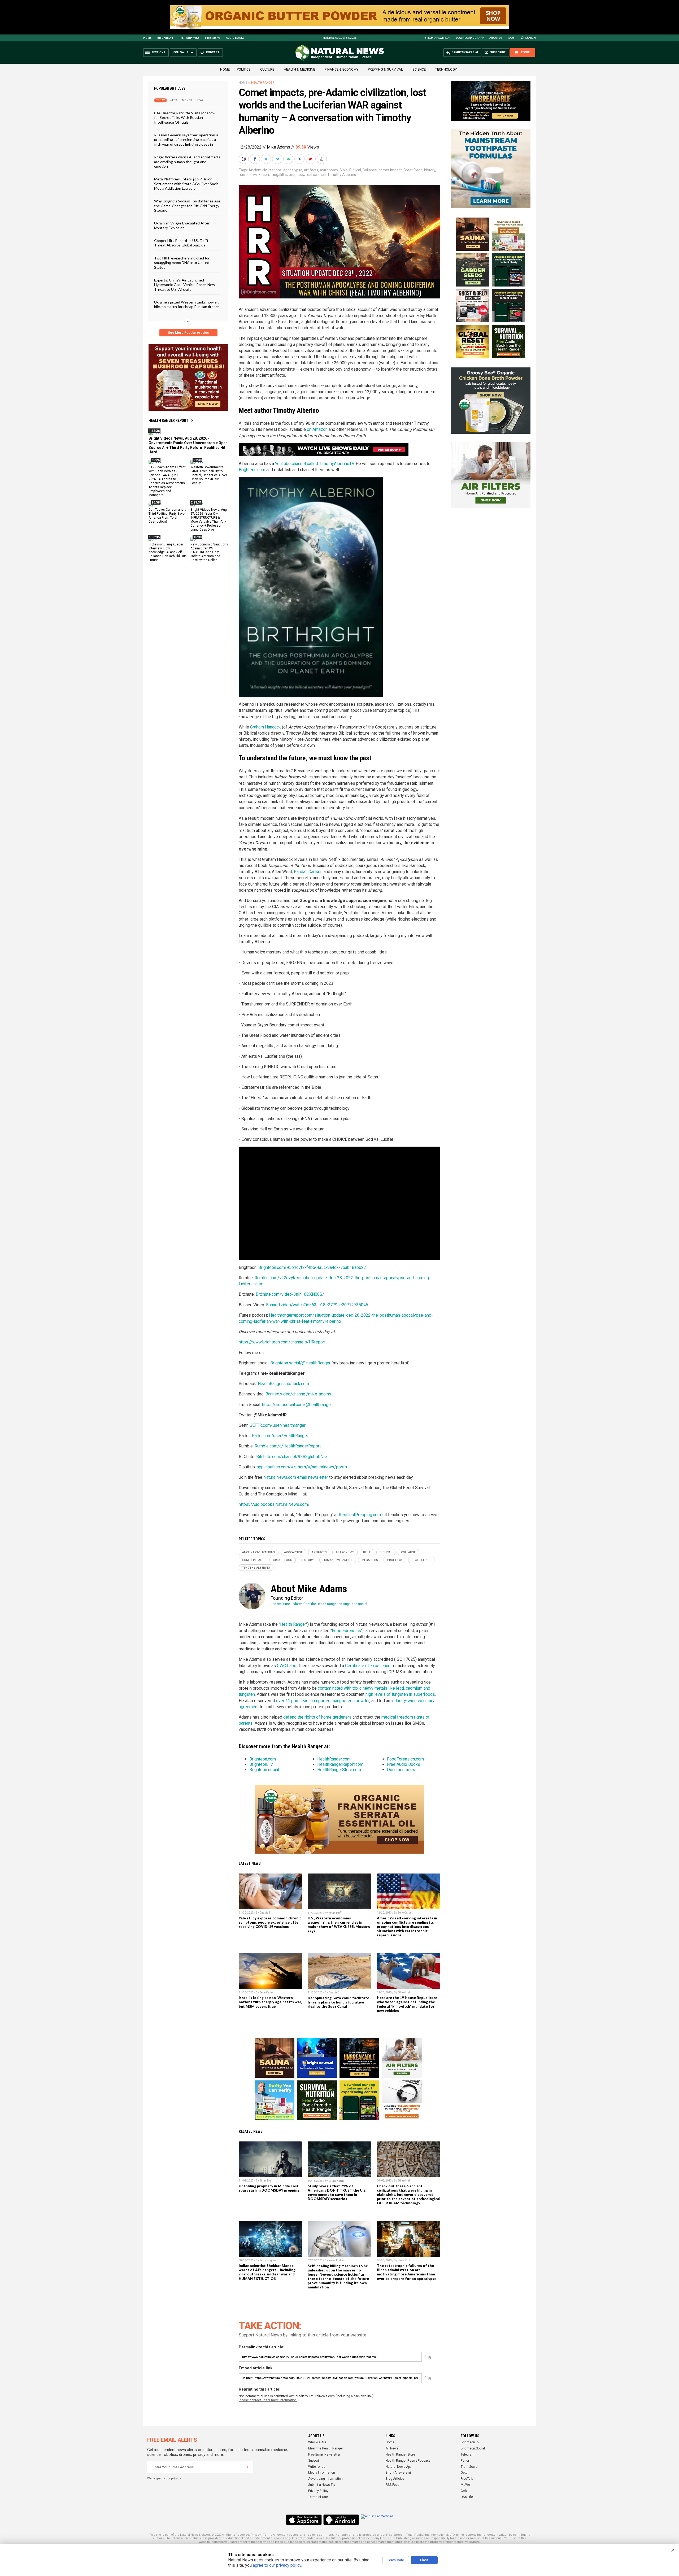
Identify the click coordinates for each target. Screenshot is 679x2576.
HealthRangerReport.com (340, 1764)
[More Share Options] (322, 159)
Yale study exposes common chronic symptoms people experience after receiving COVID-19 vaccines (270, 1922)
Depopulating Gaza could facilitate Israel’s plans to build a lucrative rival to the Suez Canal (338, 2002)
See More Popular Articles (188, 333)
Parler (465, 2461)
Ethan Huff (335, 1913)
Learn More (396, 2560)
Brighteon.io (470, 2442)
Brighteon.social (264, 1770)
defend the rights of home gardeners (317, 1717)
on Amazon (317, 429)
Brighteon (165, 38)
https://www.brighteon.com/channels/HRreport (282, 1342)
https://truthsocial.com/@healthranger (297, 1405)
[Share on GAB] (289, 159)
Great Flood (413, 170)
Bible (344, 170)
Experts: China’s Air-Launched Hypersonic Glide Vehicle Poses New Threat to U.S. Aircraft (185, 285)
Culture (267, 69)
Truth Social (469, 2467)
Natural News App (399, 2467)
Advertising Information (325, 2479)
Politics (244, 69)
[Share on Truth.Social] (300, 159)
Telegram (468, 2454)
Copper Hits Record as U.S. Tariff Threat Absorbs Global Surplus (181, 243)
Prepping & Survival (385, 69)
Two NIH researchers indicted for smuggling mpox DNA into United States (182, 262)
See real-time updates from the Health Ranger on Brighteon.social (319, 1604)
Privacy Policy (318, 2491)
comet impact (390, 170)
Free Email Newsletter (324, 2454)
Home (147, 38)
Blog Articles (395, 2479)
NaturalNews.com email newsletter (296, 1477)
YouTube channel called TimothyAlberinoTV (314, 464)
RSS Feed (393, 2485)
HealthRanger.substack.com (283, 1384)
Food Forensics (346, 1631)
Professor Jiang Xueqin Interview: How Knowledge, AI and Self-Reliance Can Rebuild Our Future (167, 552)
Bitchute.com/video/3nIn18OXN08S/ (290, 1294)
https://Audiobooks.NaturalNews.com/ (274, 1504)
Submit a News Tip (322, 2485)
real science (316, 175)
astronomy (329, 170)
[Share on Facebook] (255, 159)
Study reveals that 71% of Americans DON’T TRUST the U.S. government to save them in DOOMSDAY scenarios (337, 2192)
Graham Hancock (265, 727)
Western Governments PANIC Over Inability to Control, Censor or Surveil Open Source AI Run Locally (209, 475)
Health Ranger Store (400, 2454)
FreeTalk (467, 2479)
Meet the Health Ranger (326, 2448)
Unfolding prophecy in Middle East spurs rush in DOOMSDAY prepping (269, 2188)
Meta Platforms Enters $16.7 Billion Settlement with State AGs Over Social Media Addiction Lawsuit (187, 184)
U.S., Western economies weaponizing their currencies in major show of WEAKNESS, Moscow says (339, 1924)
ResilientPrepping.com (360, 1515)
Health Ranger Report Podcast (408, 2461)
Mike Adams (278, 147)
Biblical (355, 170)
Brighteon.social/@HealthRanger (300, 1363)
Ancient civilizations (265, 170)
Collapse (370, 170)
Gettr (464, 2473)
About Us (496, 38)
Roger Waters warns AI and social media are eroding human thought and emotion (187, 162)
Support (314, 2461)
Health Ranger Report (168, 420)
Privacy (256, 2535)
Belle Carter (405, 1913)
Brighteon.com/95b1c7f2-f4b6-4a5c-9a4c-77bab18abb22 (312, 1267)
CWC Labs (287, 1666)
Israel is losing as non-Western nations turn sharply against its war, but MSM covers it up (270, 2002)
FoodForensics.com (405, 1759)
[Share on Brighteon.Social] (244, 159)
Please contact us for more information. (268, 2400)
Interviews (213, 38)
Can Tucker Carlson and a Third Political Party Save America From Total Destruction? (167, 516)
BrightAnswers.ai (437, 38)
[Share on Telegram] (278, 159)
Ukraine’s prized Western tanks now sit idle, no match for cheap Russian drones (187, 304)
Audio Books (235, 38)
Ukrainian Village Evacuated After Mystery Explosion (182, 225)
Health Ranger (263, 83)
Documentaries (401, 1770)
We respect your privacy (164, 2479)
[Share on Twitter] (267, 159)
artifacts (311, 170)
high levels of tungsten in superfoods (400, 1694)
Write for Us (317, 2467)
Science (419, 69)
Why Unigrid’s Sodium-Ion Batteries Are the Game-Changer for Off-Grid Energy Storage (187, 206)
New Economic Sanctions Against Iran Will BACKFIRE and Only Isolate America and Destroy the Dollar (209, 552)
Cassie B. (265, 1913)
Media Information (322, 2473)
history (430, 170)
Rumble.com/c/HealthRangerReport (288, 1446)
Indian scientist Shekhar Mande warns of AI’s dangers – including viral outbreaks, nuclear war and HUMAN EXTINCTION (267, 2272)
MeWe (465, 2485)
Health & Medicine (299, 69)
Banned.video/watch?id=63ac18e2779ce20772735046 (317, 1305)
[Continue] (247, 2467)
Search (531, 38)
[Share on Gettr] (311, 159)
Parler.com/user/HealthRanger (280, 1436)
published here (295, 2542)
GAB (464, 2491)
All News (392, 2448)
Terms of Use (318, 2497)
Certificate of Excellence (368, 1666)
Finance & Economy (341, 69)
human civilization (254, 175)
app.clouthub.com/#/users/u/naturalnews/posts (302, 1467)
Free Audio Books (404, 1764)
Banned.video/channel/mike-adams (298, 1394)
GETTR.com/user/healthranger (278, 1425)
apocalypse (293, 170)
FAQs (511, 38)
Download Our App (470, 38)
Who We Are (317, 2442)
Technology (446, 69)
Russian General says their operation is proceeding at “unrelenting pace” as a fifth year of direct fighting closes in (186, 140)
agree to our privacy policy (277, 2565)
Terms (268, 2535)
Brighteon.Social (473, 2448)
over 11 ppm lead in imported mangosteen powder (323, 1701)
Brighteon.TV (261, 1764)
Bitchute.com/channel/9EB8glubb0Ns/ (292, 1457)
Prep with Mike (189, 38)
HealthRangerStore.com (339, 1770)
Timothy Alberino (342, 175)
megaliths (279, 175)
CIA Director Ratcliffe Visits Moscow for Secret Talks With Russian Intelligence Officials (185, 118)
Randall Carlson (308, 872)
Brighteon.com (252, 470)
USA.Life (467, 2497)
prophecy (297, 175)
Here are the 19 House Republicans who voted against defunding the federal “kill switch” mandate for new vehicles (407, 2004)
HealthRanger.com (334, 1759)
